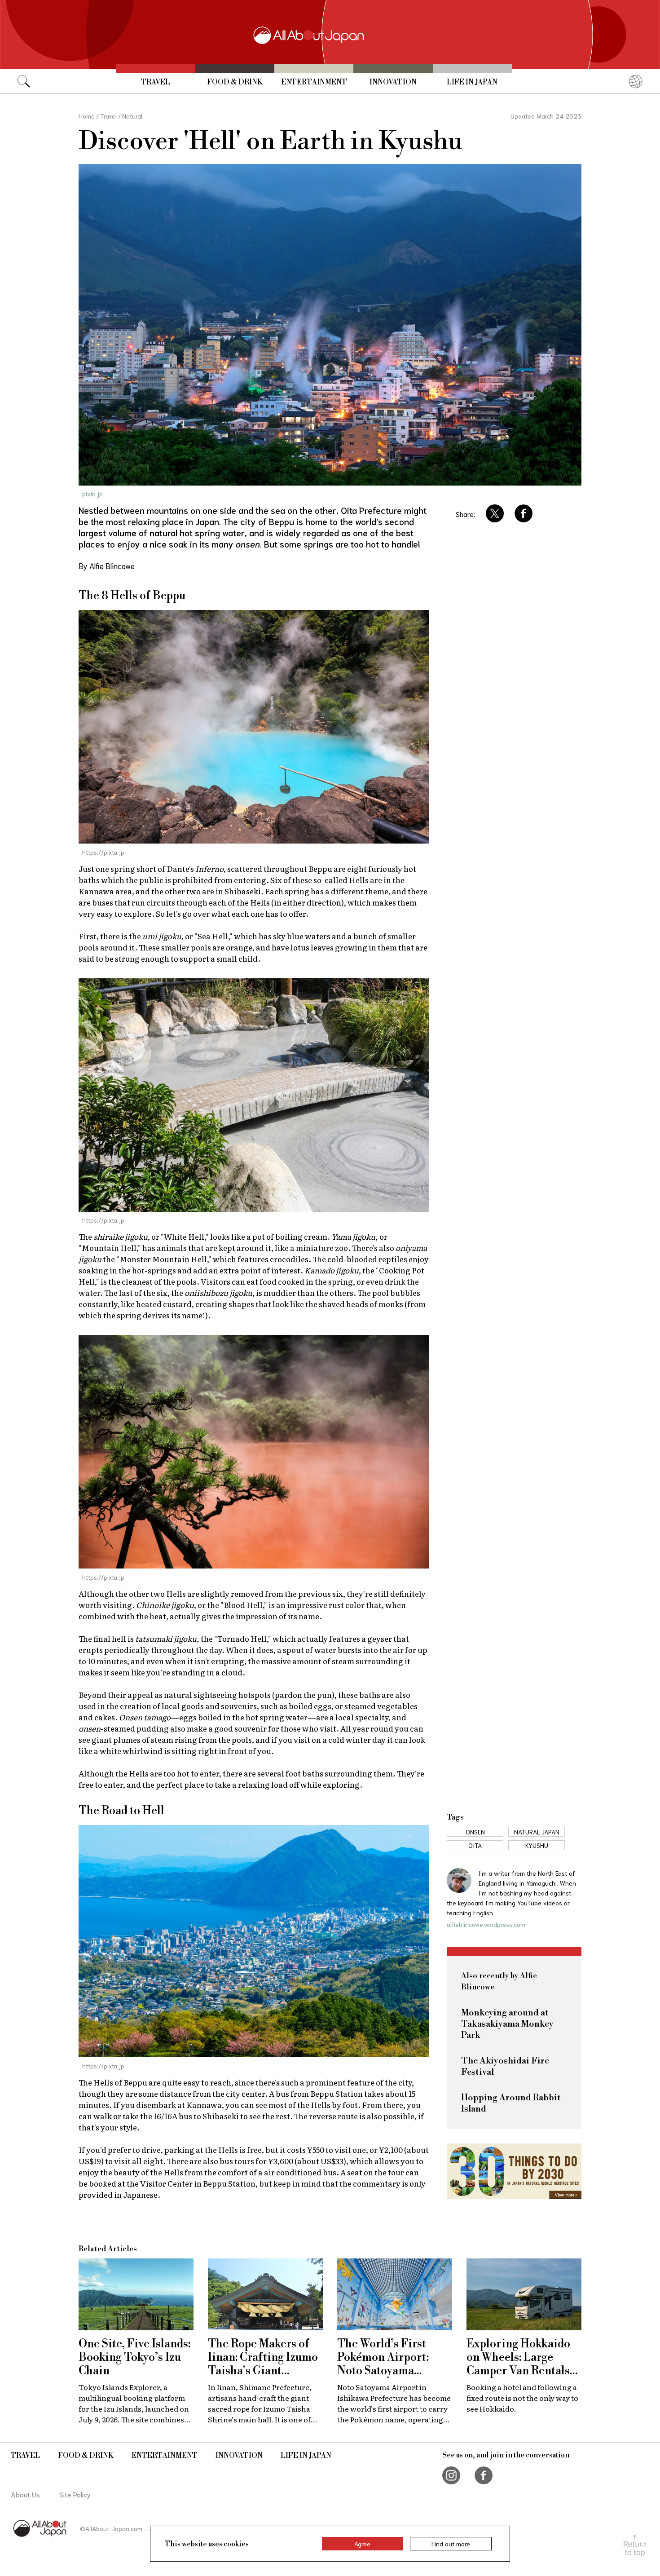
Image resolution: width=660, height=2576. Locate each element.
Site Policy (75, 2494)
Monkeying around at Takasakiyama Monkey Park (507, 2024)
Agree (362, 2544)
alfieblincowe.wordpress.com (486, 1924)
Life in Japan (472, 82)
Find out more (451, 2544)
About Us (25, 2494)
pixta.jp (92, 494)
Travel (156, 82)
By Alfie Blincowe (107, 566)
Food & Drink (235, 82)
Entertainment (314, 82)
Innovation (393, 82)
